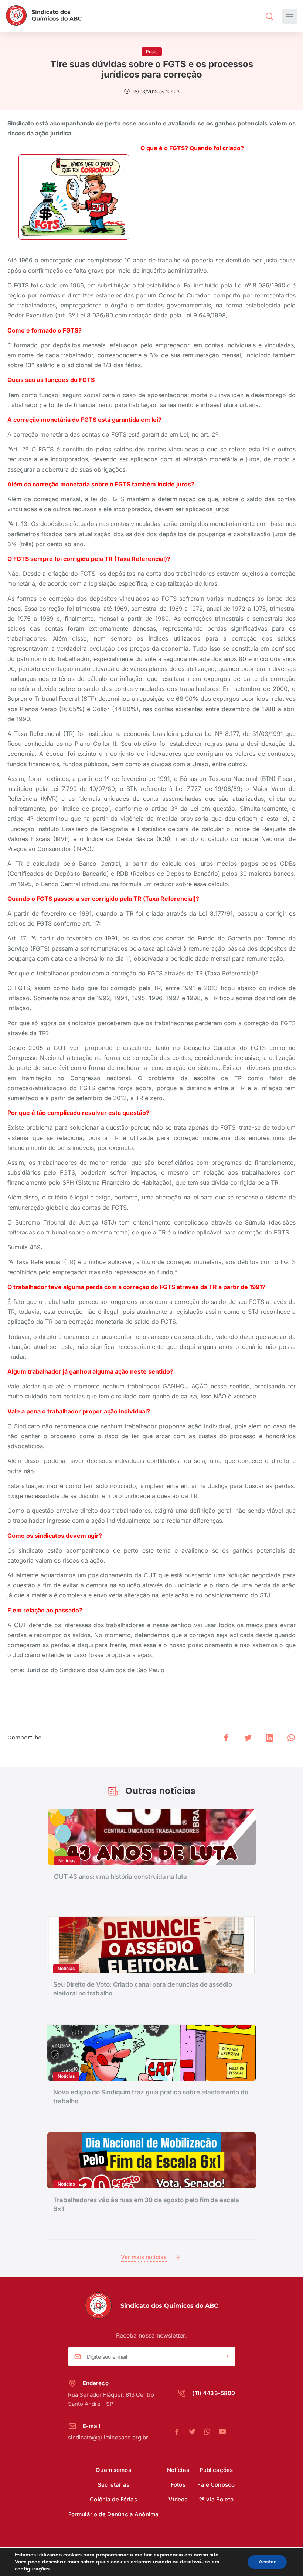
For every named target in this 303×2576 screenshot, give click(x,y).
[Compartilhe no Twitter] (248, 1738)
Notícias (178, 2470)
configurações (32, 2569)
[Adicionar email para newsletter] (227, 2357)
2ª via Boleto (216, 2499)
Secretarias (113, 2485)
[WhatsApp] (211, 2432)
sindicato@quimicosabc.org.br (108, 2437)
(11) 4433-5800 (214, 2393)
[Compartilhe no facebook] (226, 1738)
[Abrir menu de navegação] (290, 16)
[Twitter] (196, 2432)
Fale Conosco (216, 2485)
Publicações (216, 2470)
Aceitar (267, 2562)
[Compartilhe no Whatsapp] (291, 1738)
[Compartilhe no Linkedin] (269, 1738)
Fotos (178, 2485)
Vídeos (178, 2499)
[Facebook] (181, 2432)
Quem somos (113, 2470)
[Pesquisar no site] (269, 16)
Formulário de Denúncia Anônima (114, 2514)
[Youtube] (222, 2432)
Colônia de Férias (113, 2499)
